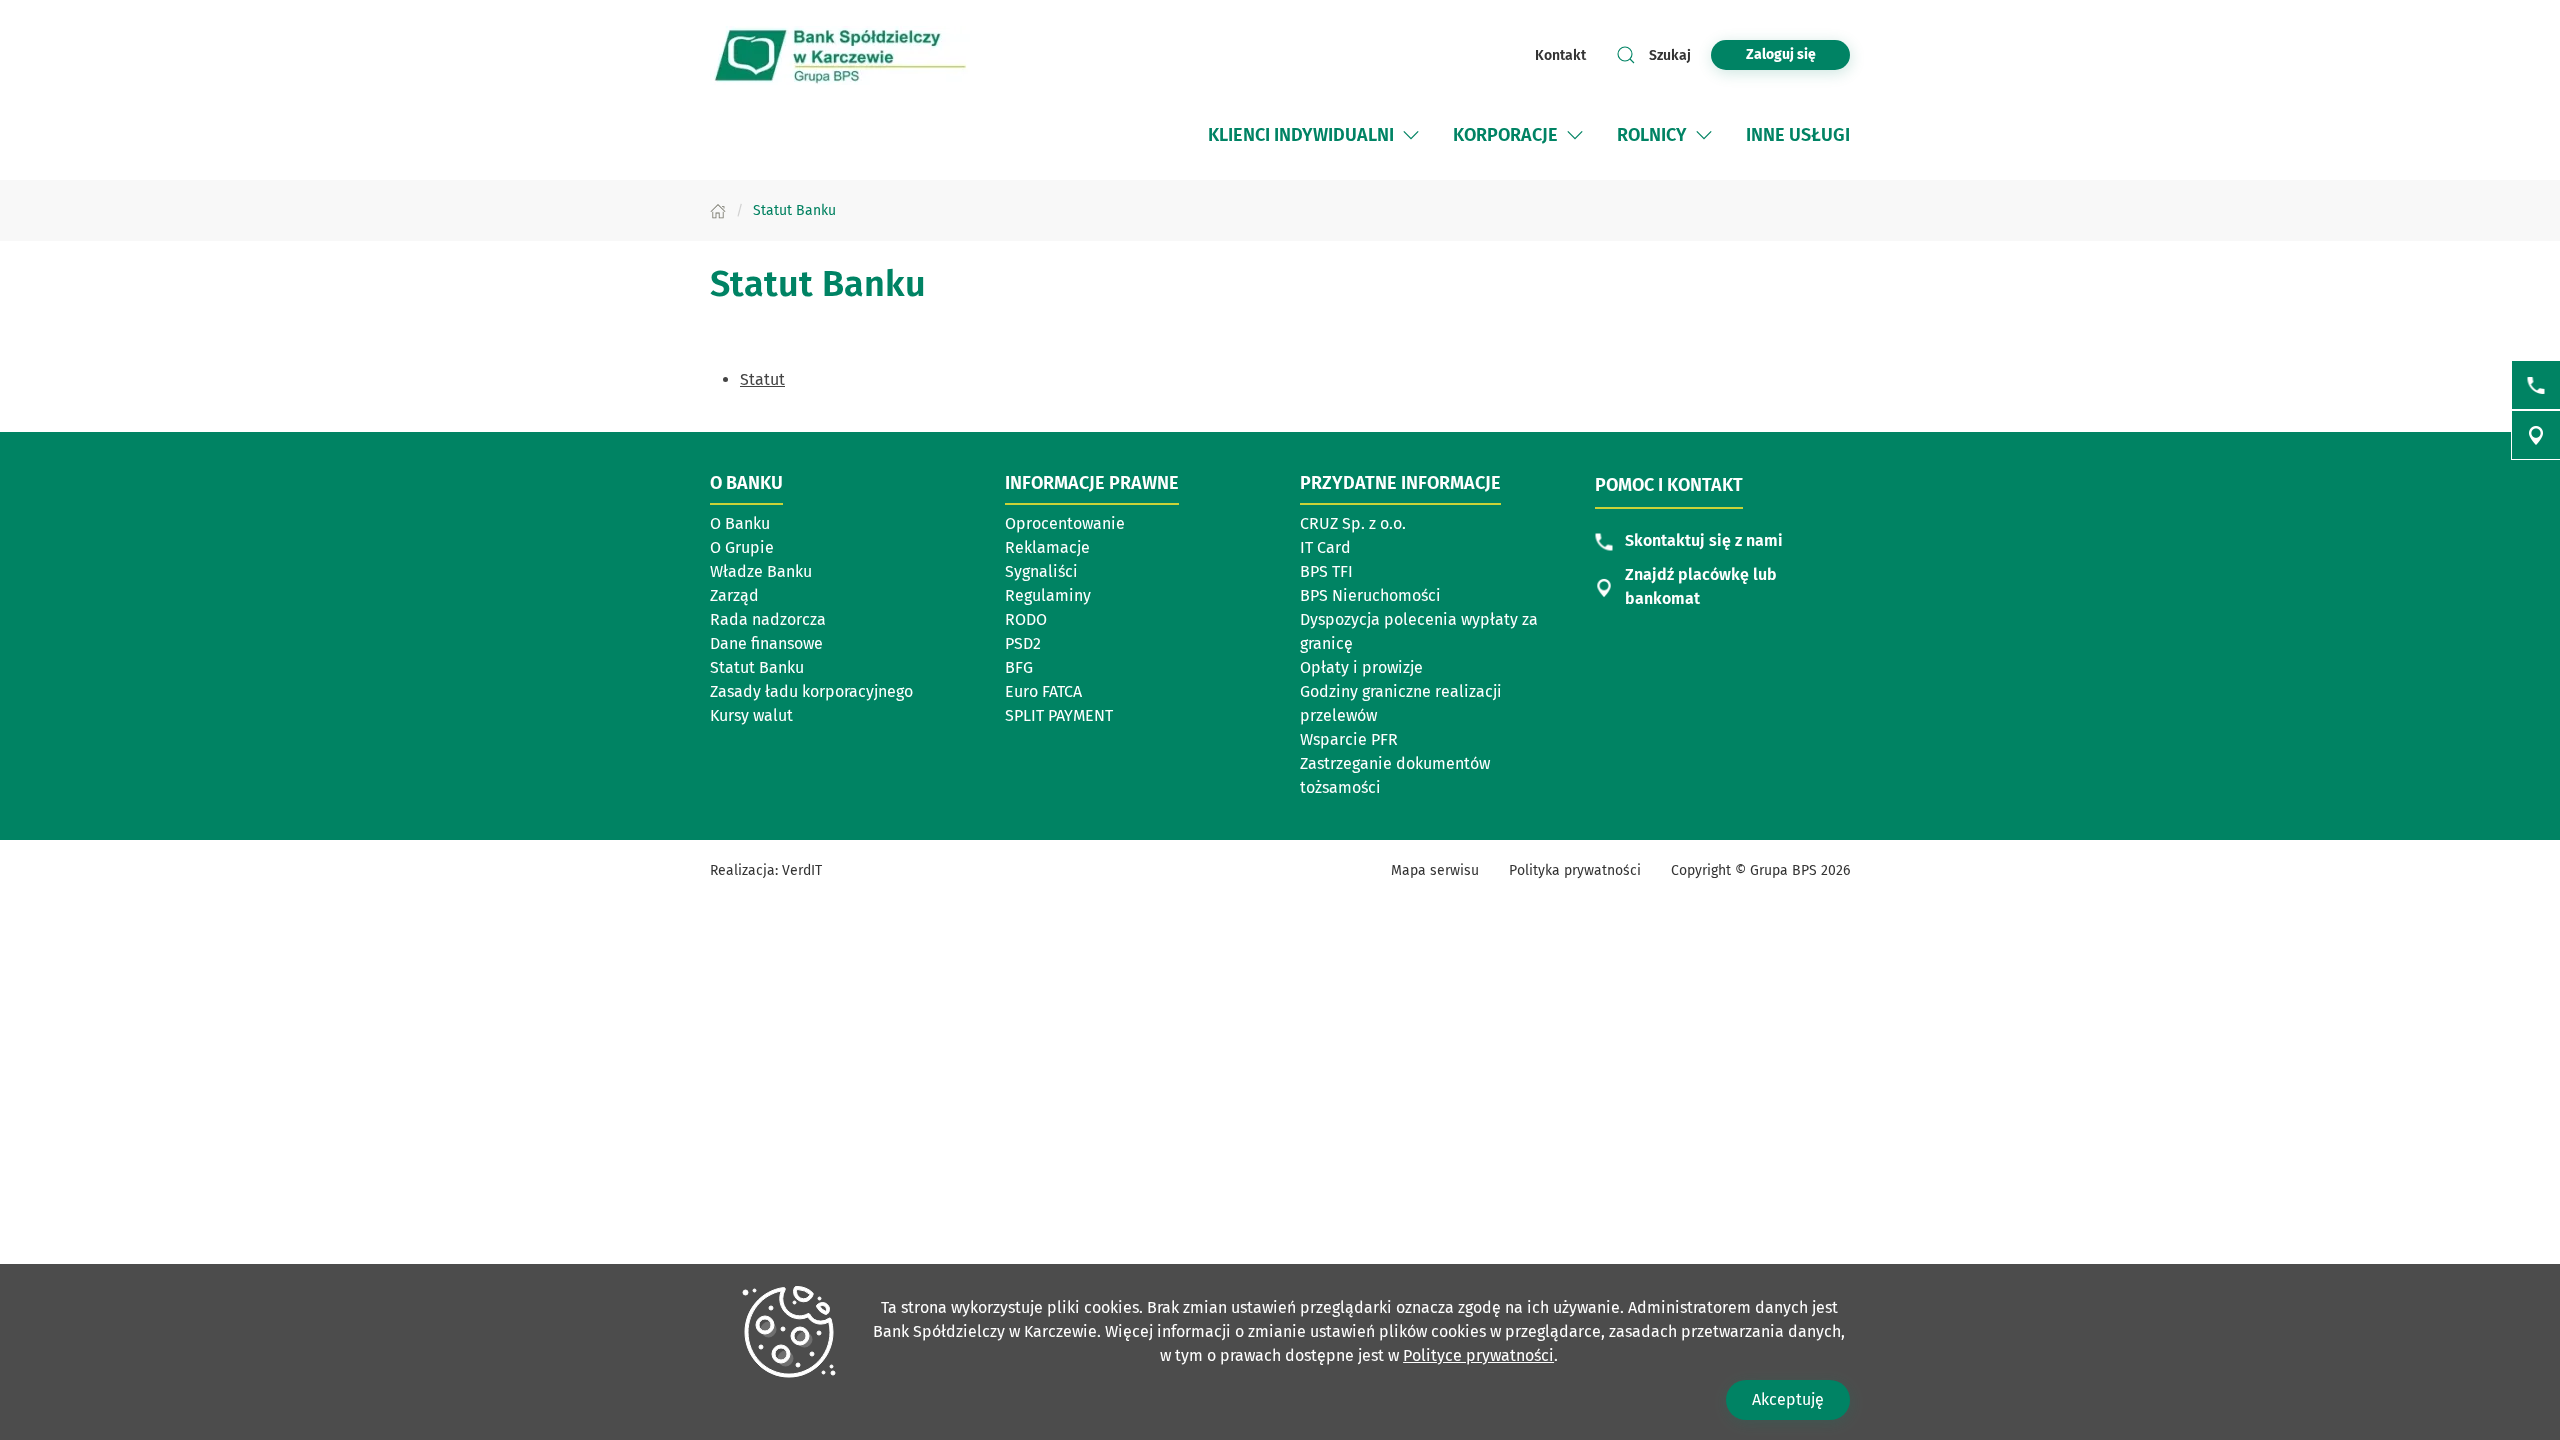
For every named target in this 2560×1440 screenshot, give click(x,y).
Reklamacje (1047, 547)
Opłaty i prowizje (1361, 667)
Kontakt (1560, 55)
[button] (1411, 135)
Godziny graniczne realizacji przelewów (1401, 703)
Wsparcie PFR (1349, 739)
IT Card (1325, 547)
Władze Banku (761, 571)
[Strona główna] (718, 210)
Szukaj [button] (1670, 55)
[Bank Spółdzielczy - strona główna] (840, 55)
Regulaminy (1048, 595)
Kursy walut (751, 715)
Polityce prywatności (1478, 1355)
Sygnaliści (1041, 571)
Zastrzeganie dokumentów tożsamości (1395, 775)
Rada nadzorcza (768, 619)
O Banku (740, 523)
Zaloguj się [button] (1781, 54)
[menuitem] (1315, 135)
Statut (762, 379)
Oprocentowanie (1065, 523)
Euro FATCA (1043, 691)
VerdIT (802, 870)
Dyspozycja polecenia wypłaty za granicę (1419, 631)
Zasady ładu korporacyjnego (811, 691)
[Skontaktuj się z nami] (2536, 385)
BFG (1019, 667)
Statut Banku (757, 667)
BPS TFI (1326, 571)
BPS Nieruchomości (1370, 595)
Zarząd (734, 595)
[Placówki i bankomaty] (2536, 435)
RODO (1026, 619)
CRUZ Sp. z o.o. (1353, 523)
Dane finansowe (766, 643)
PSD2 (1023, 643)
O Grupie (742, 547)
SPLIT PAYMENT (1059, 715)
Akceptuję (1788, 1399)
